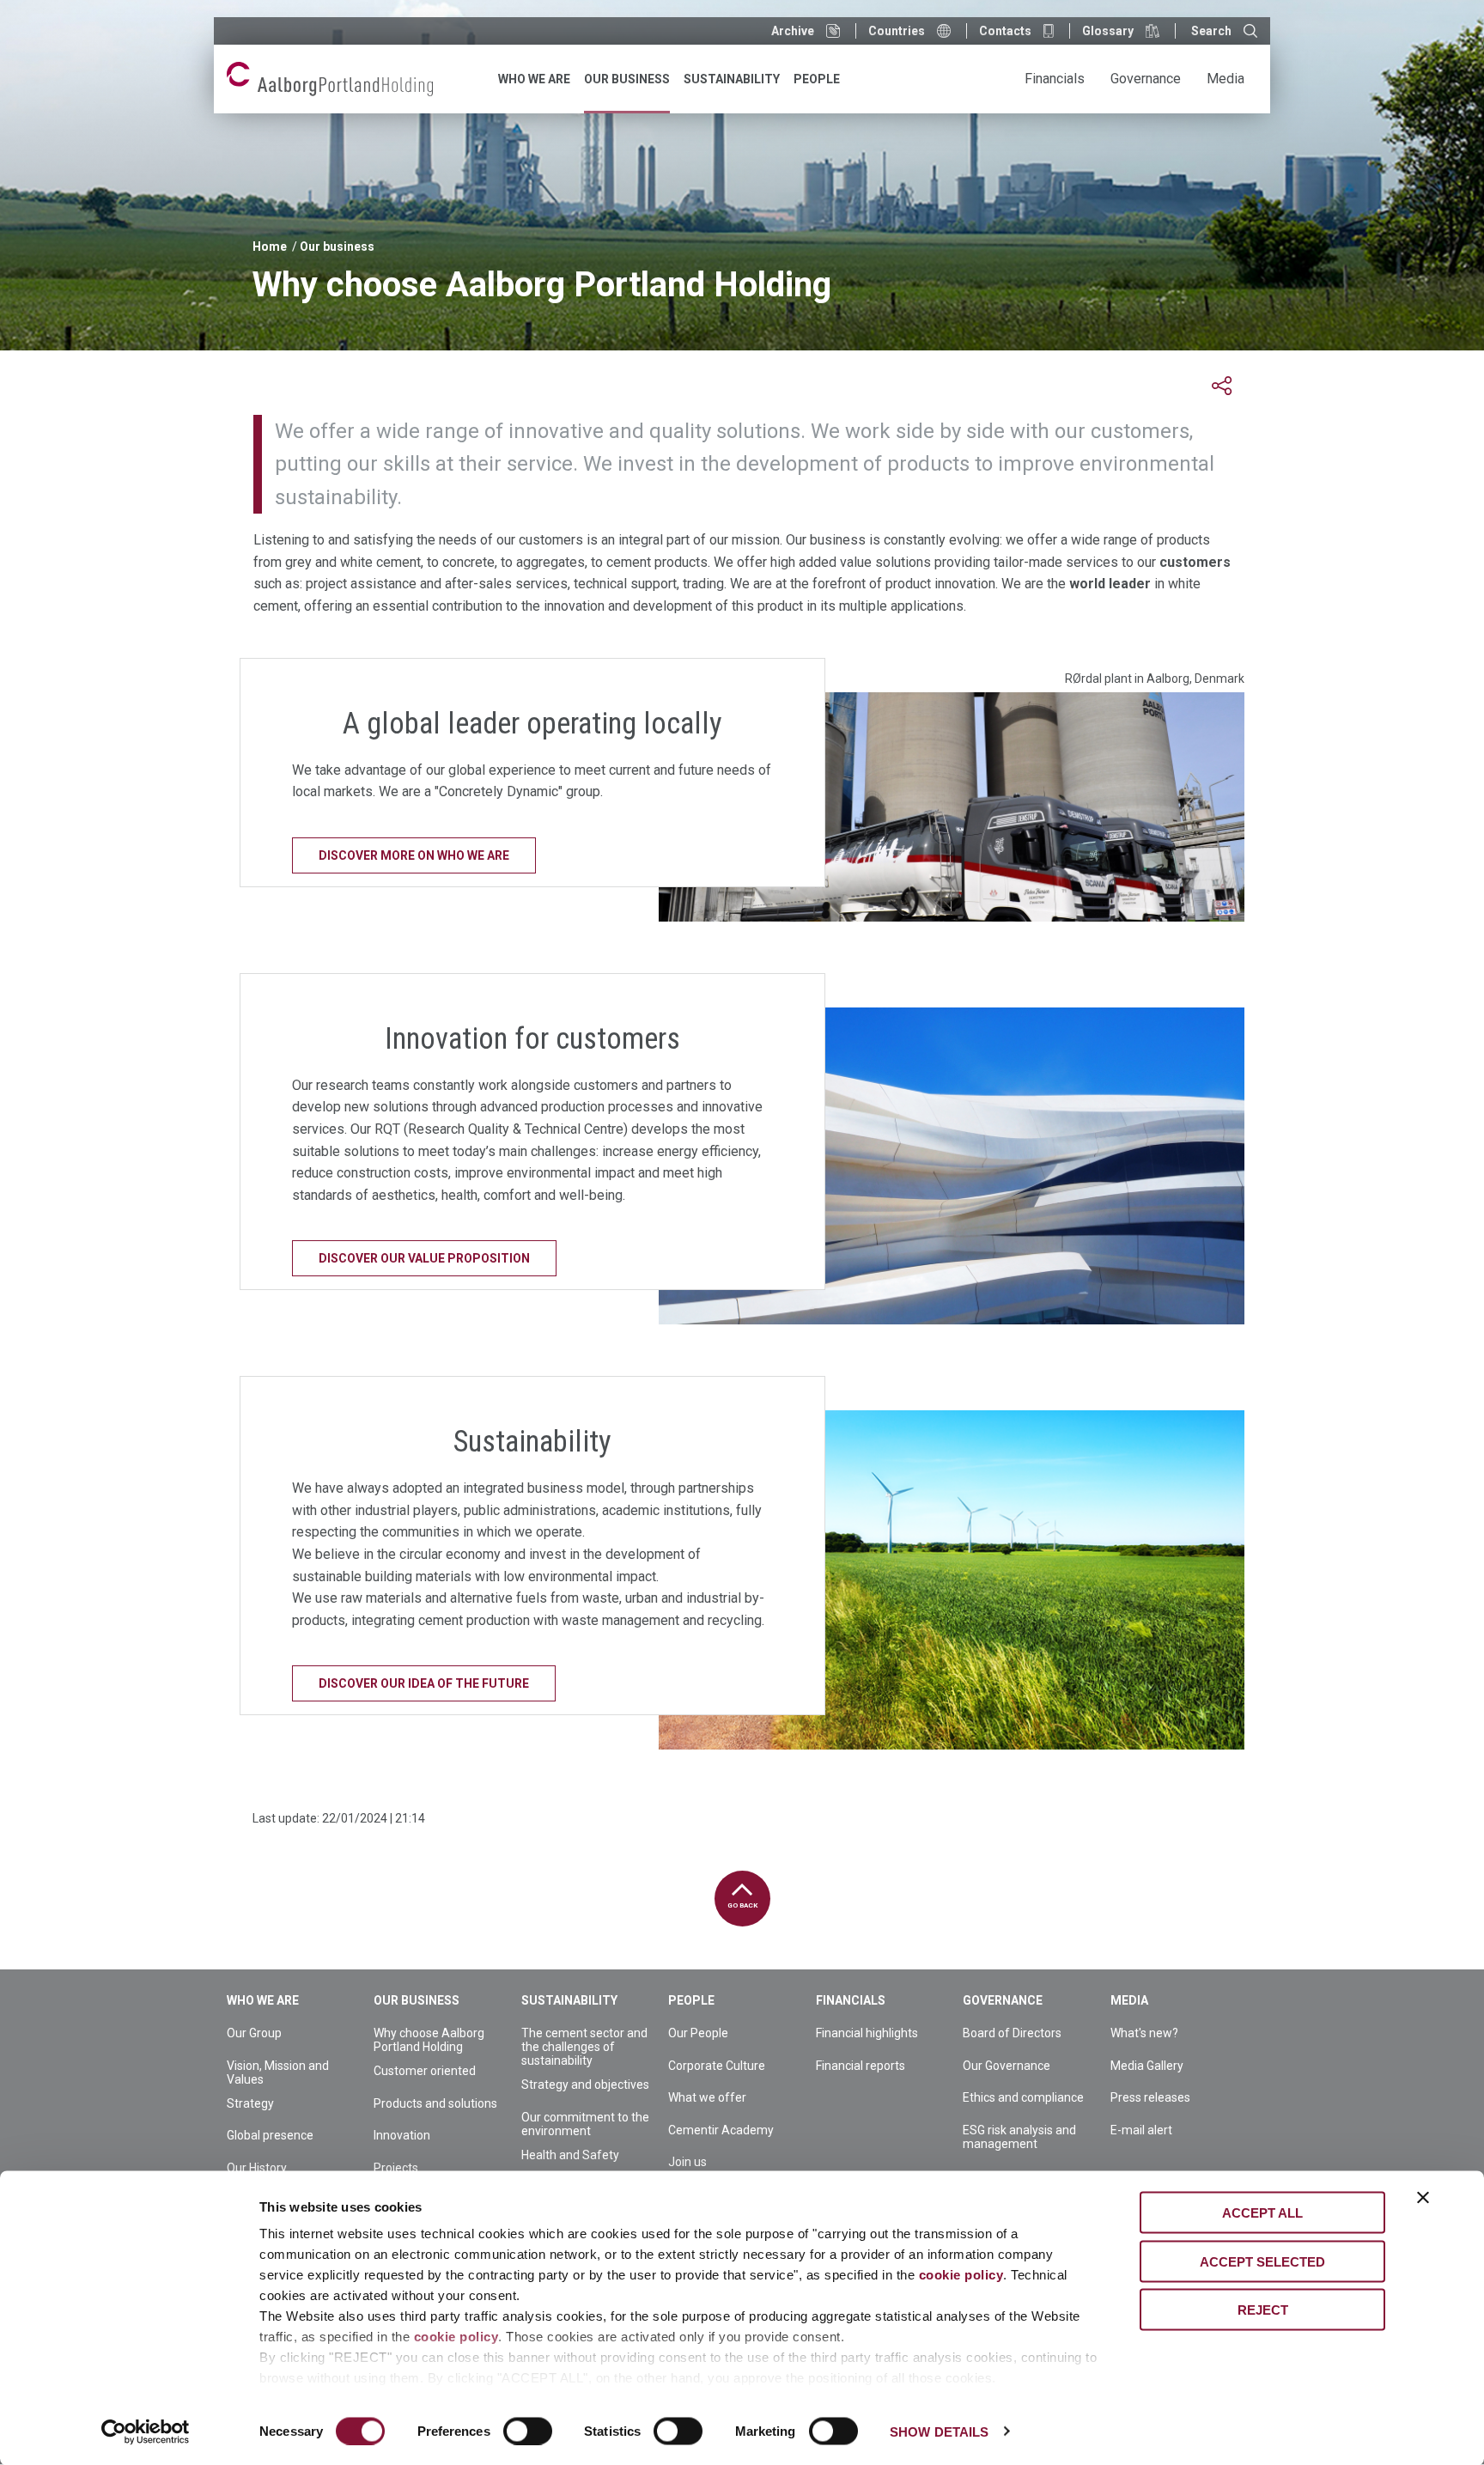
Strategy (250, 2103)
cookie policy (961, 2275)
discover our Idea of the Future (424, 1683)
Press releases (1150, 2097)
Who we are (263, 2000)
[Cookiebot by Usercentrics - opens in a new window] (146, 2432)
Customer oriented (425, 2071)
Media (1129, 2000)
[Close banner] (1423, 2198)
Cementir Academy (721, 2130)
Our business (337, 246)
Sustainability (569, 2000)
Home (270, 246)
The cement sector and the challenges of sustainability (584, 2047)
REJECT (1263, 2310)
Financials (851, 2000)
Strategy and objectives (585, 2085)
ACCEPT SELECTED (1262, 2261)
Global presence (270, 2135)
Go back (742, 1905)
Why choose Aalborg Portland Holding (429, 2040)
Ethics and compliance (1023, 2097)
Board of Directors (1012, 2033)
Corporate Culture (717, 2066)
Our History (257, 2168)
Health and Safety (570, 2155)
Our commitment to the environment (585, 2124)
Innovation (402, 2135)
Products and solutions (435, 2103)
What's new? (1144, 2033)
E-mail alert (1141, 2130)
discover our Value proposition (424, 1258)
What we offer (707, 2097)
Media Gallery (1147, 2066)
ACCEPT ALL (1262, 2213)
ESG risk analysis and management (1019, 2137)
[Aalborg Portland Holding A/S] (330, 79)
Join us (687, 2162)
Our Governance (1007, 2066)
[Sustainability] (952, 1580)
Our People (698, 2033)
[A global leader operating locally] (952, 807)
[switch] (528, 2431)
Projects (396, 2168)
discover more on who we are (414, 855)
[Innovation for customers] (952, 1166)
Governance (1003, 2000)
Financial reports (861, 2066)
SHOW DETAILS (939, 2431)
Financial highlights (867, 2033)
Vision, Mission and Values (278, 2072)
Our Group (254, 2033)
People (691, 2000)
